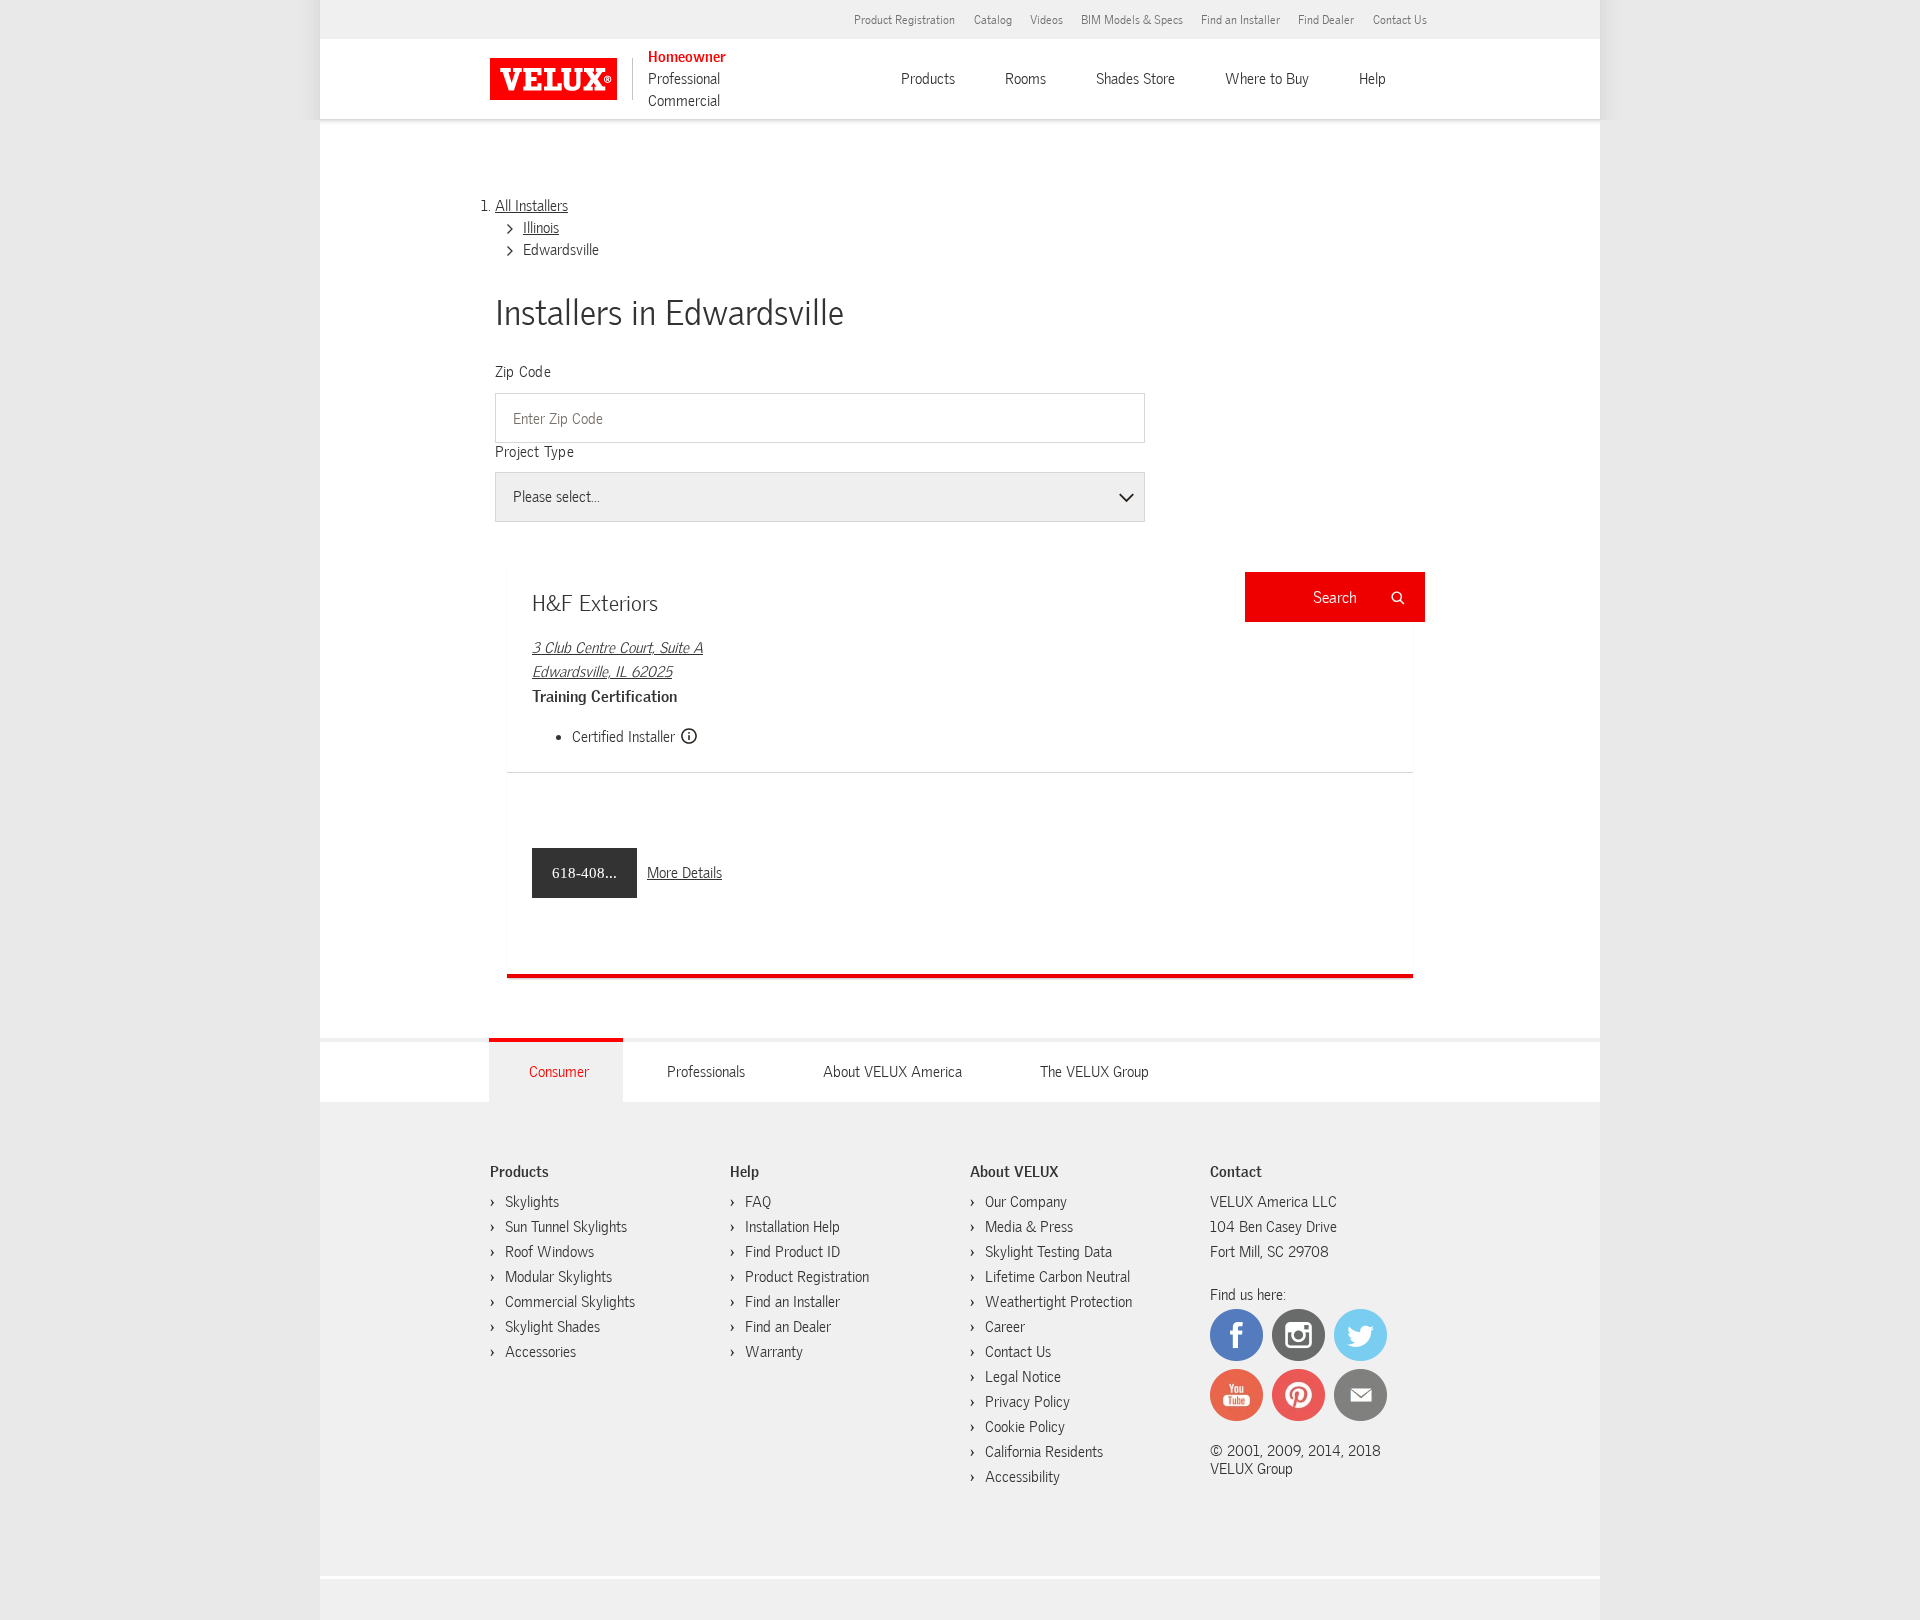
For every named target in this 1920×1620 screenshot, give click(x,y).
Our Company (1026, 1202)
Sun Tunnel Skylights (566, 1227)
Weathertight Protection (1058, 1302)
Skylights (532, 1202)
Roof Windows (549, 1252)
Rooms (1025, 79)
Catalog (993, 20)
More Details (684, 873)
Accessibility (1022, 1477)
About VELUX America (892, 1072)
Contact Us (1400, 20)
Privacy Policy (1027, 1402)
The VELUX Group (1094, 1072)
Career (1005, 1327)
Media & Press (1029, 1227)
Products (928, 79)
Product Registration (904, 20)
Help (1372, 79)
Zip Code (523, 372)
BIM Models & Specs (1132, 20)
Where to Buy (1267, 79)
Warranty (774, 1352)
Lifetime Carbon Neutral (1057, 1277)
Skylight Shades (552, 1327)
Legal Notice (1023, 1377)
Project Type (534, 452)
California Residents (1044, 1452)
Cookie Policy (1025, 1427)
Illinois (541, 228)
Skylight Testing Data (1048, 1252)
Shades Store (1135, 79)
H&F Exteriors (595, 603)
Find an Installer (1240, 20)
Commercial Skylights (570, 1302)
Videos (1046, 20)
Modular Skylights (558, 1277)
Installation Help (792, 1227)
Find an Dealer (788, 1327)
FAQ (758, 1202)
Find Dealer (1326, 20)
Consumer (559, 1072)
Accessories (540, 1352)
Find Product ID (792, 1252)
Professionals (706, 1072)
